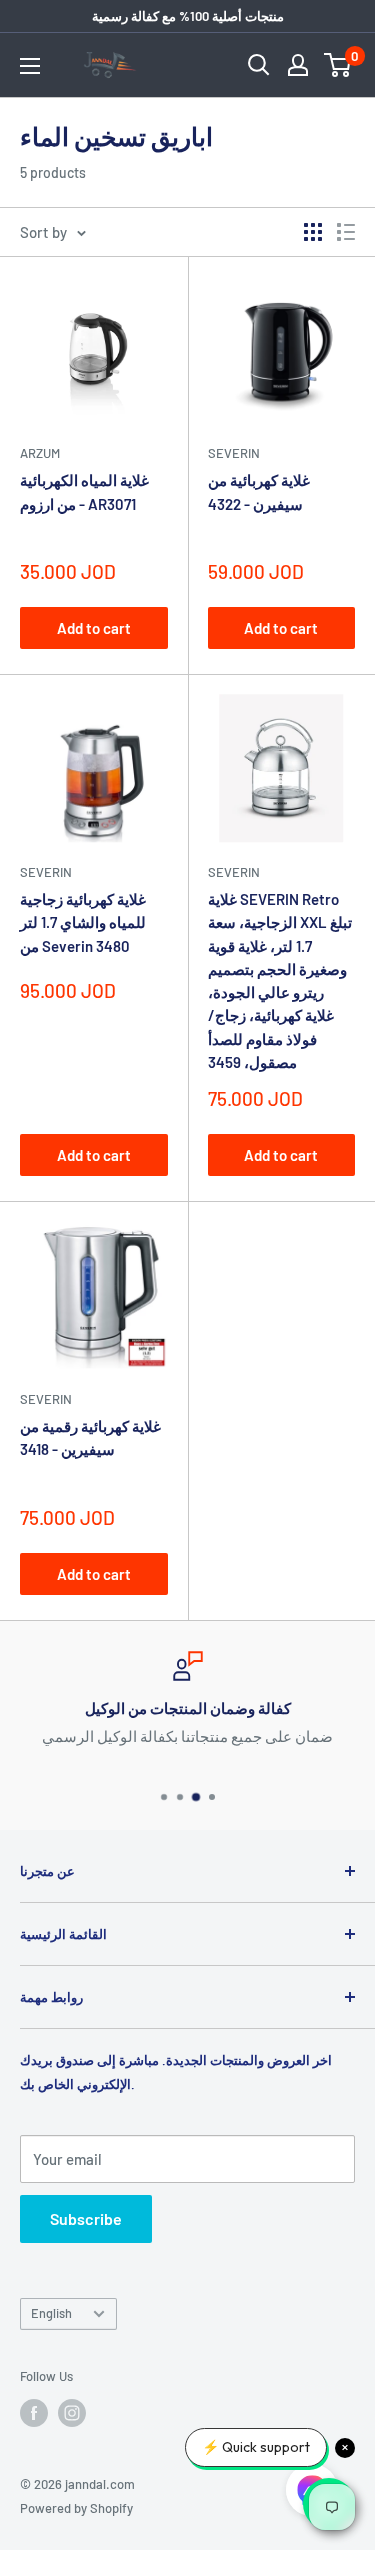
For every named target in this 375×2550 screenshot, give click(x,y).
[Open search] (259, 65)
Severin (234, 453)
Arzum (40, 453)
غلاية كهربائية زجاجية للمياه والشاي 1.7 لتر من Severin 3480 (83, 922)
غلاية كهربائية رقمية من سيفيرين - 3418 (90, 1437)
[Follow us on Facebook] (34, 2413)
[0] (338, 65)
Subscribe (86, 2218)
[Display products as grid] (313, 232)
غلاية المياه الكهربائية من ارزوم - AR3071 (84, 491)
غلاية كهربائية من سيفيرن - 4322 (259, 491)
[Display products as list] (346, 232)
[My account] (298, 65)
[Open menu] (30, 66)
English (51, 2313)
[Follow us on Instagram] (72, 2413)
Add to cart (94, 628)
